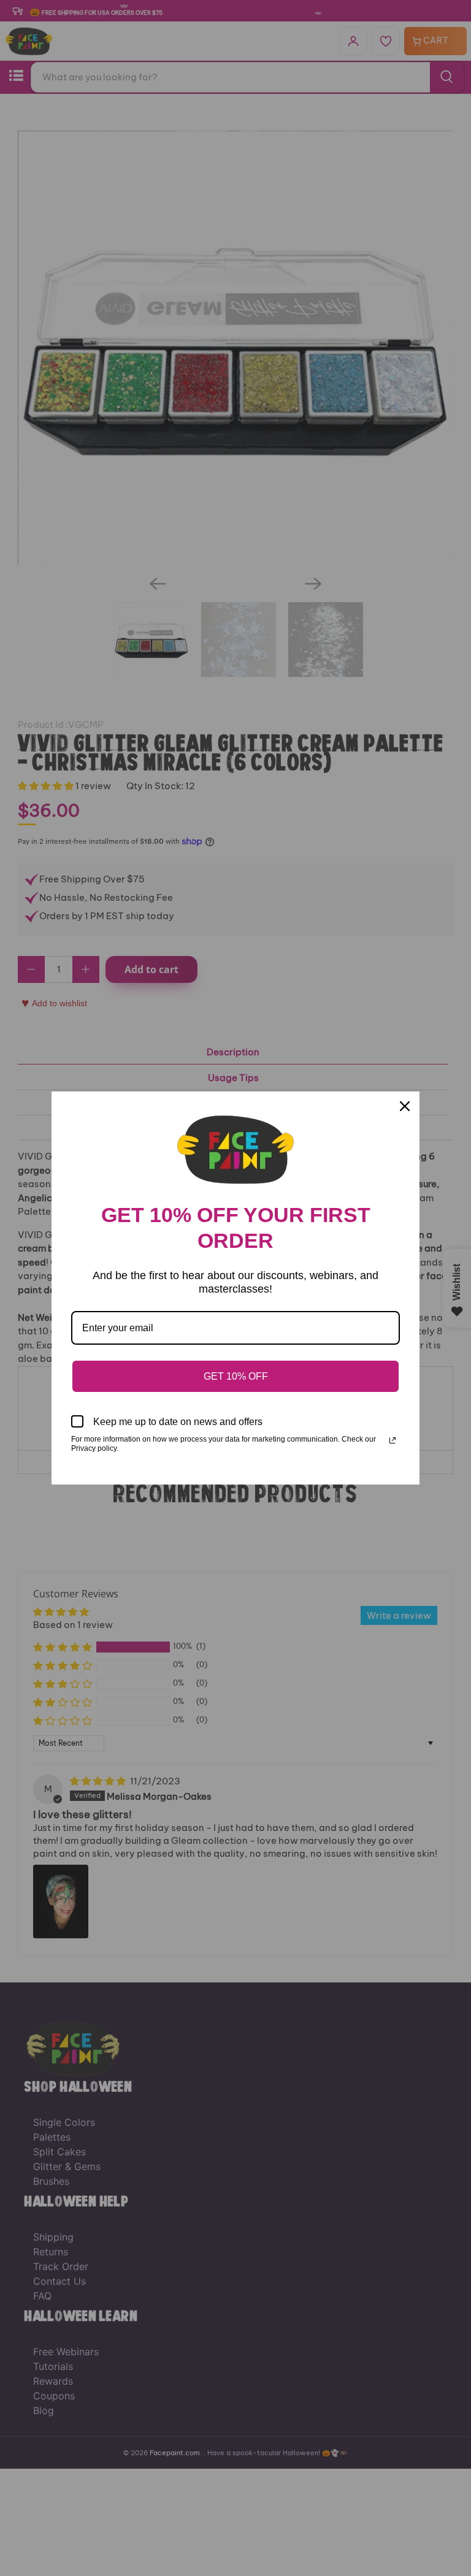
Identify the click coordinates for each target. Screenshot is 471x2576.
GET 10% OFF (236, 1376)
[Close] (405, 1106)
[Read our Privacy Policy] (392, 1440)
